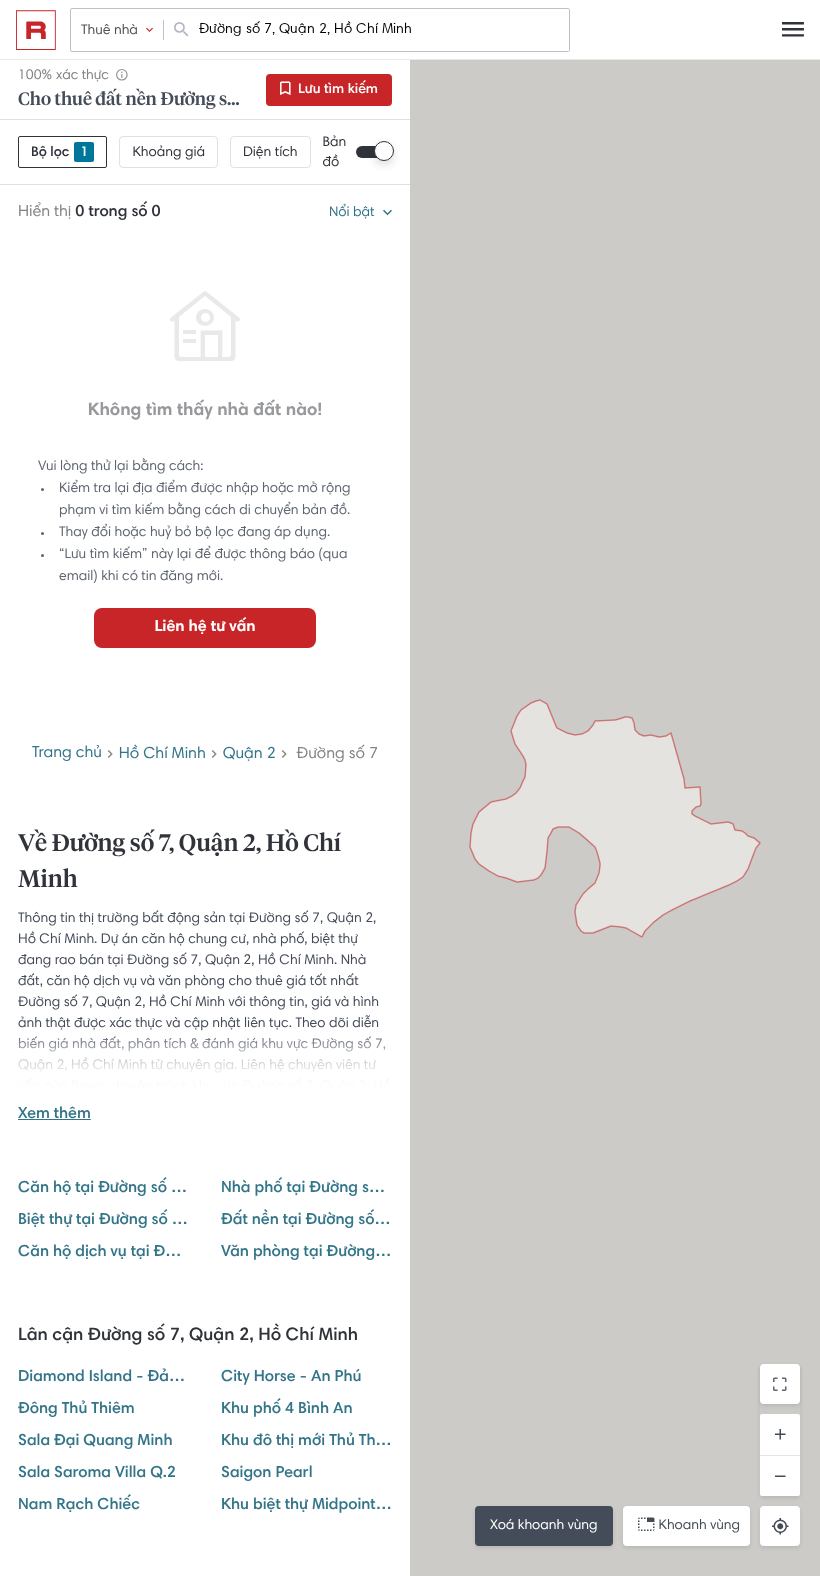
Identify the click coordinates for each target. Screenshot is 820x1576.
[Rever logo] (36, 30)
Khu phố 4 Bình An (287, 1410)
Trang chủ (67, 754)
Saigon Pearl (267, 1474)
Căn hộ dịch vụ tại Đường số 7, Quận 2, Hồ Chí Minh (103, 1253)
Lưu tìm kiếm (336, 90)
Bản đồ (335, 153)
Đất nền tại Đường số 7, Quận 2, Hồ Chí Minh (306, 1221)
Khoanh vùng (699, 1526)
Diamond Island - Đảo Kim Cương (103, 1378)
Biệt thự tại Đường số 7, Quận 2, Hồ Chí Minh (103, 1221)
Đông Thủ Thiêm (76, 1410)
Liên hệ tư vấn (204, 628)
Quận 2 (249, 755)
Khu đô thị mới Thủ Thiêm (306, 1442)
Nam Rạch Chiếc (79, 1506)
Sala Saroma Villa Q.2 (97, 1474)
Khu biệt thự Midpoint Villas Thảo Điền (306, 1506)
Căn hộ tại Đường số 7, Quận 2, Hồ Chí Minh (103, 1189)
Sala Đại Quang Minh (95, 1442)
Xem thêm (54, 1115)
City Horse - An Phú (291, 1378)
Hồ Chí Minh (162, 755)
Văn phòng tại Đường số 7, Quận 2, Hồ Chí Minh (306, 1253)
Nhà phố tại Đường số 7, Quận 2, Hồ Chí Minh (306, 1189)
